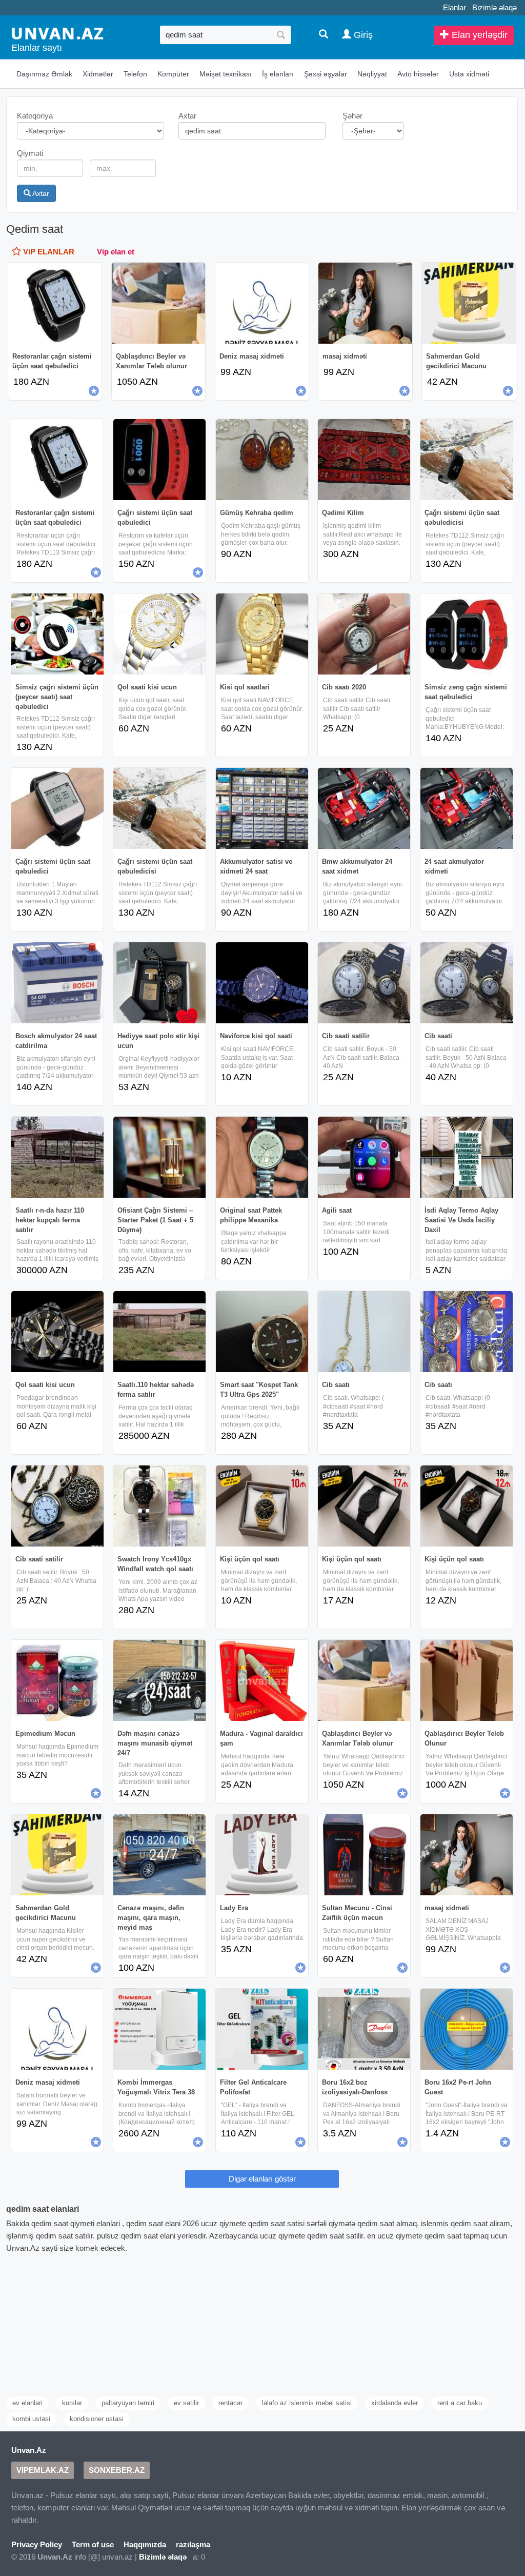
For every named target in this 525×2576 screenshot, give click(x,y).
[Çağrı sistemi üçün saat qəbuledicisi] (467, 460)
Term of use (93, 2544)
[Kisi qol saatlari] (262, 634)
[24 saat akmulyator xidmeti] (467, 808)
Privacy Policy (37, 2544)
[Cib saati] (467, 983)
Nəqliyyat (372, 74)
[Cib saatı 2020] (364, 634)
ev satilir (186, 2403)
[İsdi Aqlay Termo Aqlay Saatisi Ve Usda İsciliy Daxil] (467, 1157)
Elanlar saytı (37, 48)
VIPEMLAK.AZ (43, 2470)
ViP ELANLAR (48, 252)
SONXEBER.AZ (117, 2470)
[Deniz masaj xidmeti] (57, 2029)
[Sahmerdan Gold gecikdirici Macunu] (57, 1855)
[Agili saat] (364, 1157)
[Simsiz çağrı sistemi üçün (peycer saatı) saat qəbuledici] (57, 634)
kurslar (72, 2403)
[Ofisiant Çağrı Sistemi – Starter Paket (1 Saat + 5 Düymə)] (159, 1157)
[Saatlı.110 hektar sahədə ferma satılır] (159, 1332)
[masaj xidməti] (467, 1855)
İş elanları (278, 74)
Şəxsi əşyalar (326, 74)
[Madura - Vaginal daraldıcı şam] (262, 1680)
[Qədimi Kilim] (364, 460)
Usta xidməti (469, 74)
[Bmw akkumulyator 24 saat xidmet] (364, 808)
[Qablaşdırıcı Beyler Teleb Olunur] (467, 1680)
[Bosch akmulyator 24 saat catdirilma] (57, 983)
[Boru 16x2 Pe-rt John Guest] (467, 2029)
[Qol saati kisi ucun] (159, 634)
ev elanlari (27, 2403)
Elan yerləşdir (478, 35)
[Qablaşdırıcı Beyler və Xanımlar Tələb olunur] (364, 1680)
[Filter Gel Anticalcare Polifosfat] (262, 2029)
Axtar (40, 193)
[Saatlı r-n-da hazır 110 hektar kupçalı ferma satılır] (57, 1157)
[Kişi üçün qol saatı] (262, 1506)
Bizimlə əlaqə (494, 7)
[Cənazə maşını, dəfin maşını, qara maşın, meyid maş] (159, 1855)
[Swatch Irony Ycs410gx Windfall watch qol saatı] (159, 1506)
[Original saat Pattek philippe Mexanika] (262, 1157)
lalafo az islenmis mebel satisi (307, 2403)
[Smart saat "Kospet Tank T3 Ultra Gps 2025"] (262, 1332)
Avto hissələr (418, 74)
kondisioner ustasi (97, 2419)
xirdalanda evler (395, 2403)
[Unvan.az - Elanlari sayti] (57, 33)
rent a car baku (460, 2403)
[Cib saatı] (364, 1332)
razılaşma (193, 2544)
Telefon (135, 74)
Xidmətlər (98, 74)
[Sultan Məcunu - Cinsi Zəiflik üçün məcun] (364, 1855)
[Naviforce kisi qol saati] (262, 983)
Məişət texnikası (226, 74)
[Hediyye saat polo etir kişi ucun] (159, 983)
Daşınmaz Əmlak (44, 74)
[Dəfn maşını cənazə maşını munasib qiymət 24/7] (159, 1680)
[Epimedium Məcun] (57, 1680)
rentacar (230, 2403)
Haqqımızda (145, 2544)
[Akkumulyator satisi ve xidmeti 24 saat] (262, 808)
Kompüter (173, 74)
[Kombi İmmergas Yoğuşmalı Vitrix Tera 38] (159, 2029)
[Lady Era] (262, 1855)
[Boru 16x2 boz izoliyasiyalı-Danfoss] (364, 2029)
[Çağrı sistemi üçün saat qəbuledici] (159, 460)
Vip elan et (116, 252)
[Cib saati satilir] (364, 983)
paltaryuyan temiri (128, 2403)
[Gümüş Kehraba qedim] (262, 460)
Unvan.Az (29, 2450)
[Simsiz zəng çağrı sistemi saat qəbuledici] (467, 634)
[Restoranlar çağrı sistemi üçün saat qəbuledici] (57, 460)
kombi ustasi (31, 2419)
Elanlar (455, 7)
